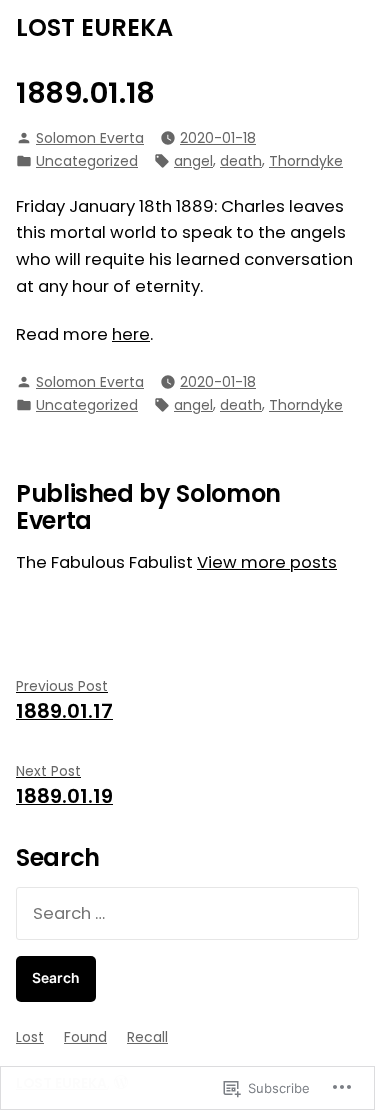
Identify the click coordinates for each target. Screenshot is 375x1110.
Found (85, 1037)
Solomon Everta (90, 138)
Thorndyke (306, 161)
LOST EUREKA (94, 27)
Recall (147, 1037)
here (131, 334)
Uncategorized (87, 161)
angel (193, 161)
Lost (30, 1037)
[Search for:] (187, 913)
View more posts (267, 562)
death (241, 161)
